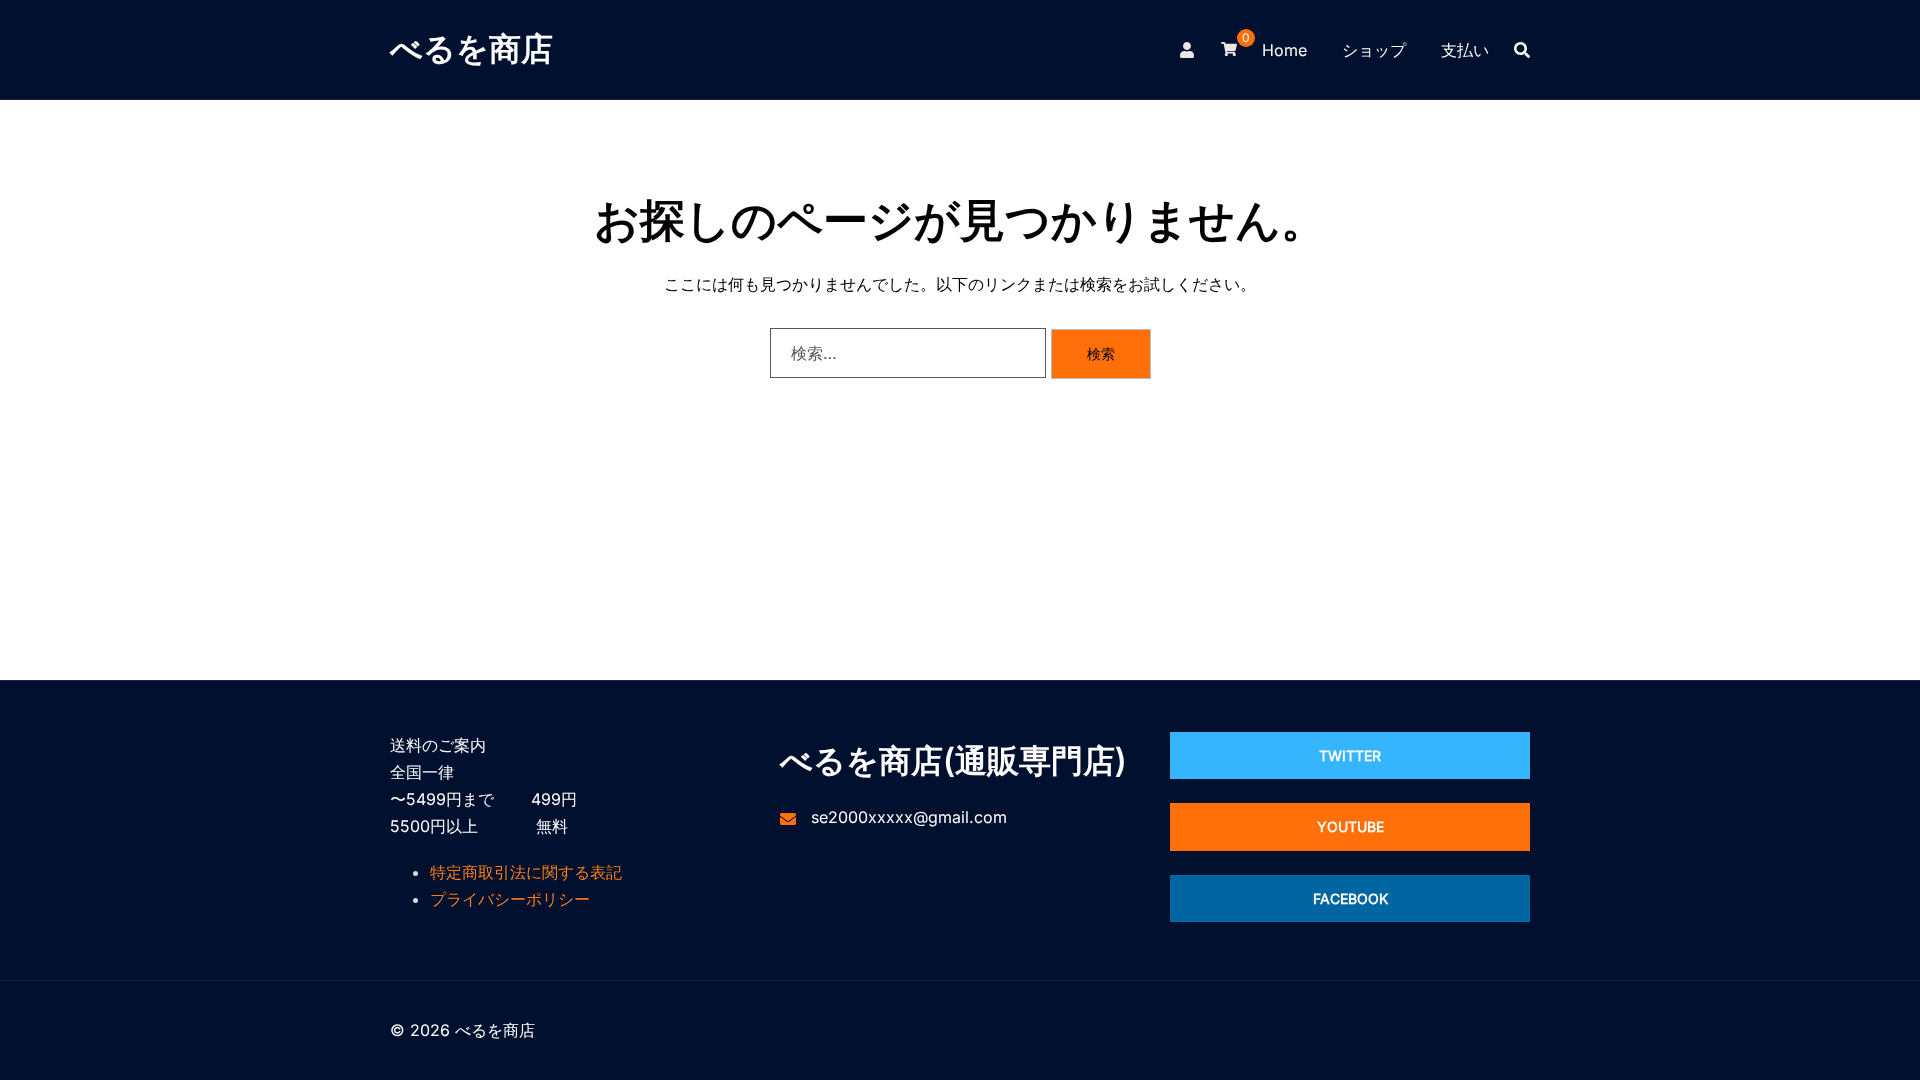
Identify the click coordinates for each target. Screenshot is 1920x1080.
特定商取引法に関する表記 (526, 872)
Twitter (1350, 755)
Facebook (1350, 898)
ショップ (1374, 50)
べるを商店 (471, 48)
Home (1284, 50)
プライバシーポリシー (510, 899)
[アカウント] (1188, 49)
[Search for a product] (1522, 50)
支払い (1465, 50)
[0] (1229, 47)
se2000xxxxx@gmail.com (909, 817)
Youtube (1350, 826)
